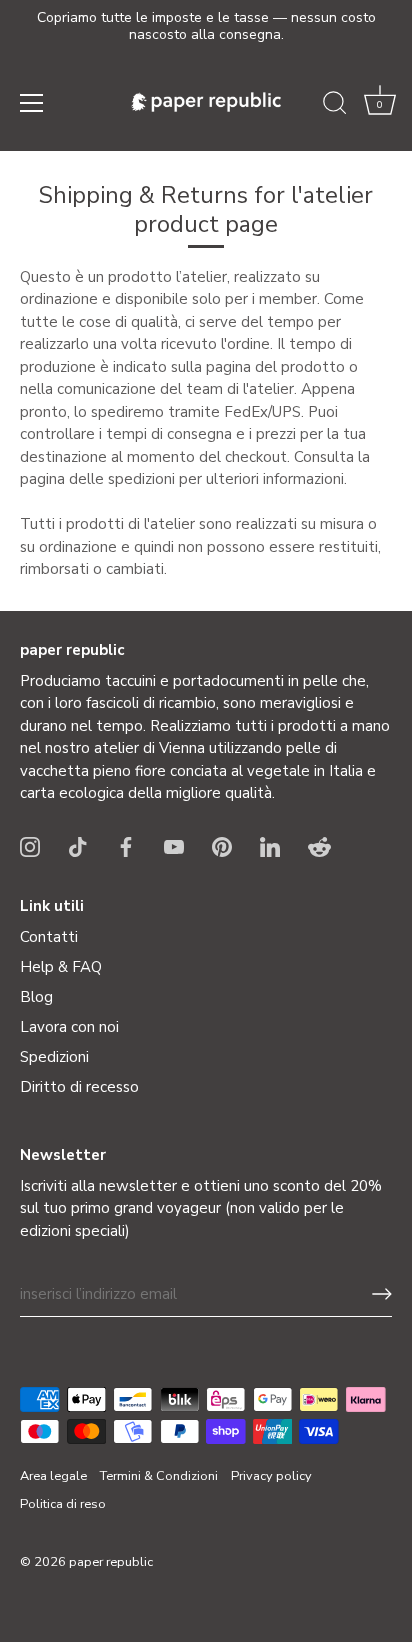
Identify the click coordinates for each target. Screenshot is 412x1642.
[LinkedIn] (270, 846)
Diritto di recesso (79, 1087)
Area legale (53, 1476)
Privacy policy (271, 1476)
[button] (380, 106)
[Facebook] (126, 846)
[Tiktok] (78, 846)
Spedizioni (54, 1057)
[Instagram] (30, 846)
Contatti (49, 937)
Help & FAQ (61, 967)
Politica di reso (63, 1504)
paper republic (111, 1562)
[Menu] (32, 103)
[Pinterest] (222, 846)
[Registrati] (382, 1294)
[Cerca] (335, 106)
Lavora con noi (69, 1027)
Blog (36, 997)
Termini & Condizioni (159, 1476)
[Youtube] (174, 846)
